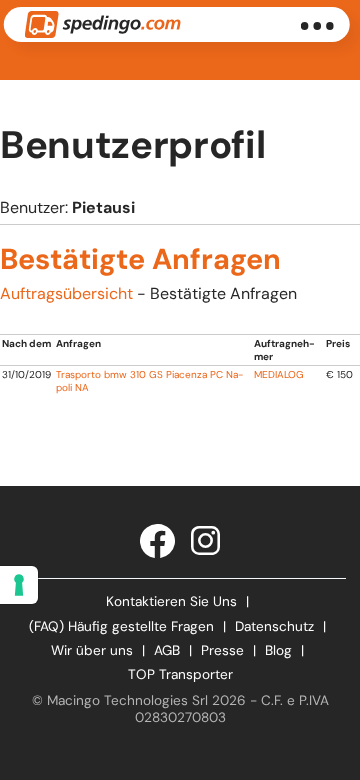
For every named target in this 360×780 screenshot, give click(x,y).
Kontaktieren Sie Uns (171, 601)
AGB (167, 650)
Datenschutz (274, 626)
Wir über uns (92, 650)
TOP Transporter (180, 674)
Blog (278, 650)
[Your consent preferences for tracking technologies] (19, 585)
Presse (222, 650)
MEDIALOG (279, 374)
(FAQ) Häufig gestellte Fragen (121, 626)
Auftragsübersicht (66, 293)
